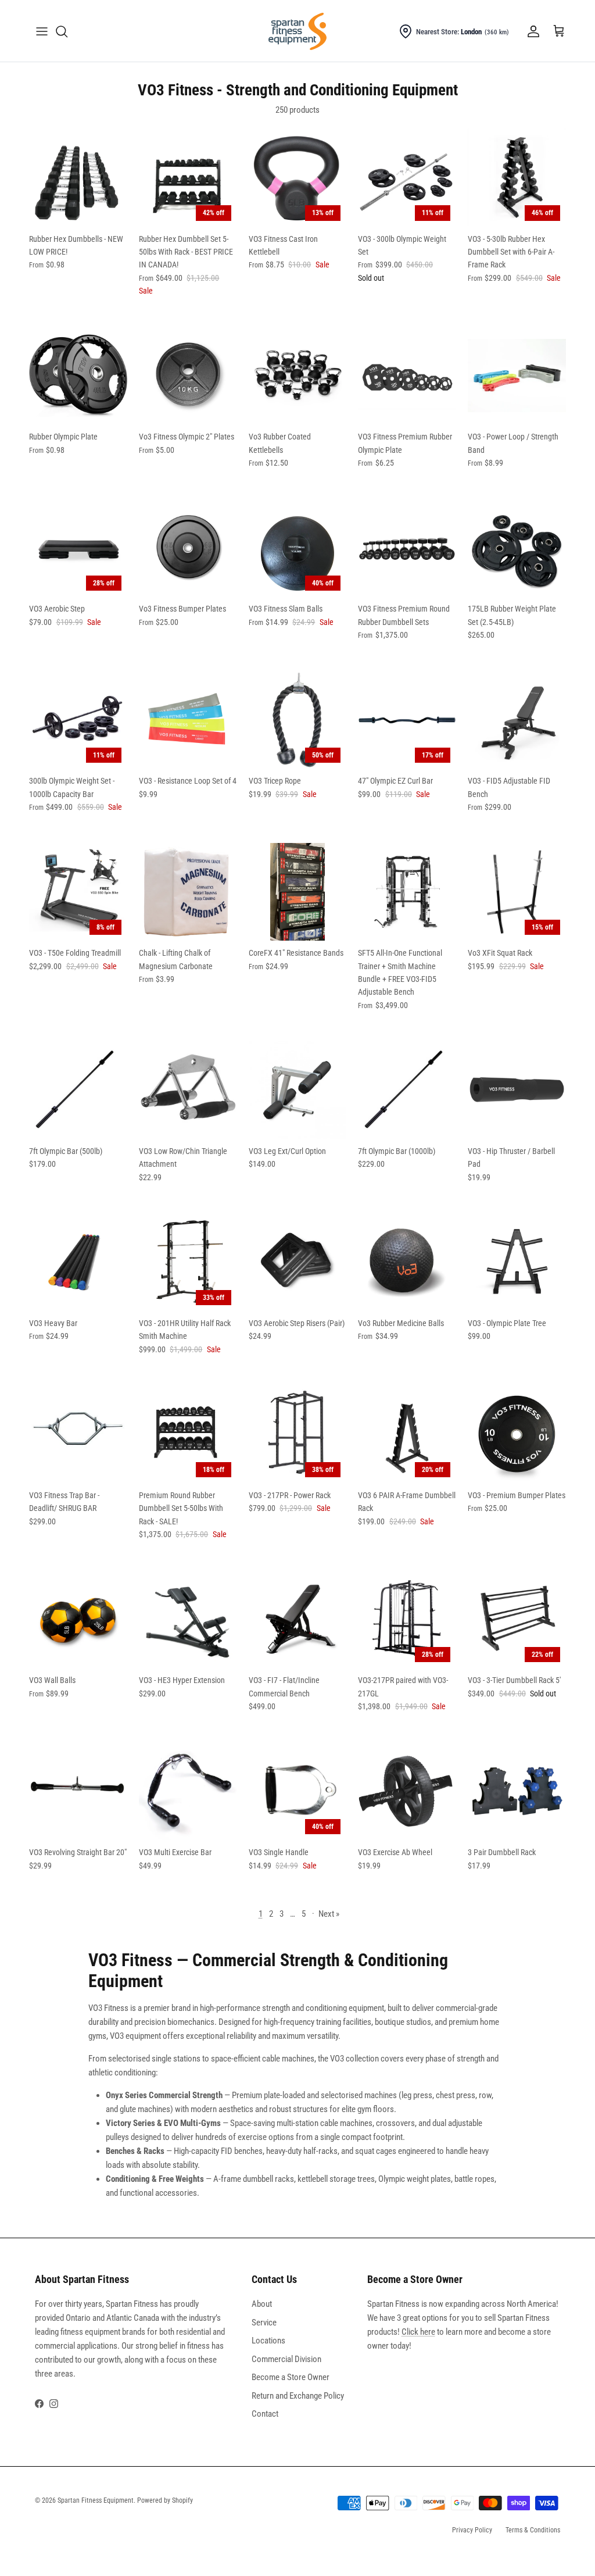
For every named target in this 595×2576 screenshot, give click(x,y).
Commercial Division (286, 2359)
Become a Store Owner (291, 2377)
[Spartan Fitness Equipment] (297, 31)
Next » (329, 1914)
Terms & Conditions (533, 2530)
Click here (418, 2332)
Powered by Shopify (165, 2500)
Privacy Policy (472, 2530)
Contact (265, 2414)
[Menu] (42, 31)
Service (264, 2323)
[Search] (62, 31)
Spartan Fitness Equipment (96, 2500)
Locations (268, 2341)
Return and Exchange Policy (298, 2396)
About (262, 2304)
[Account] (531, 31)
